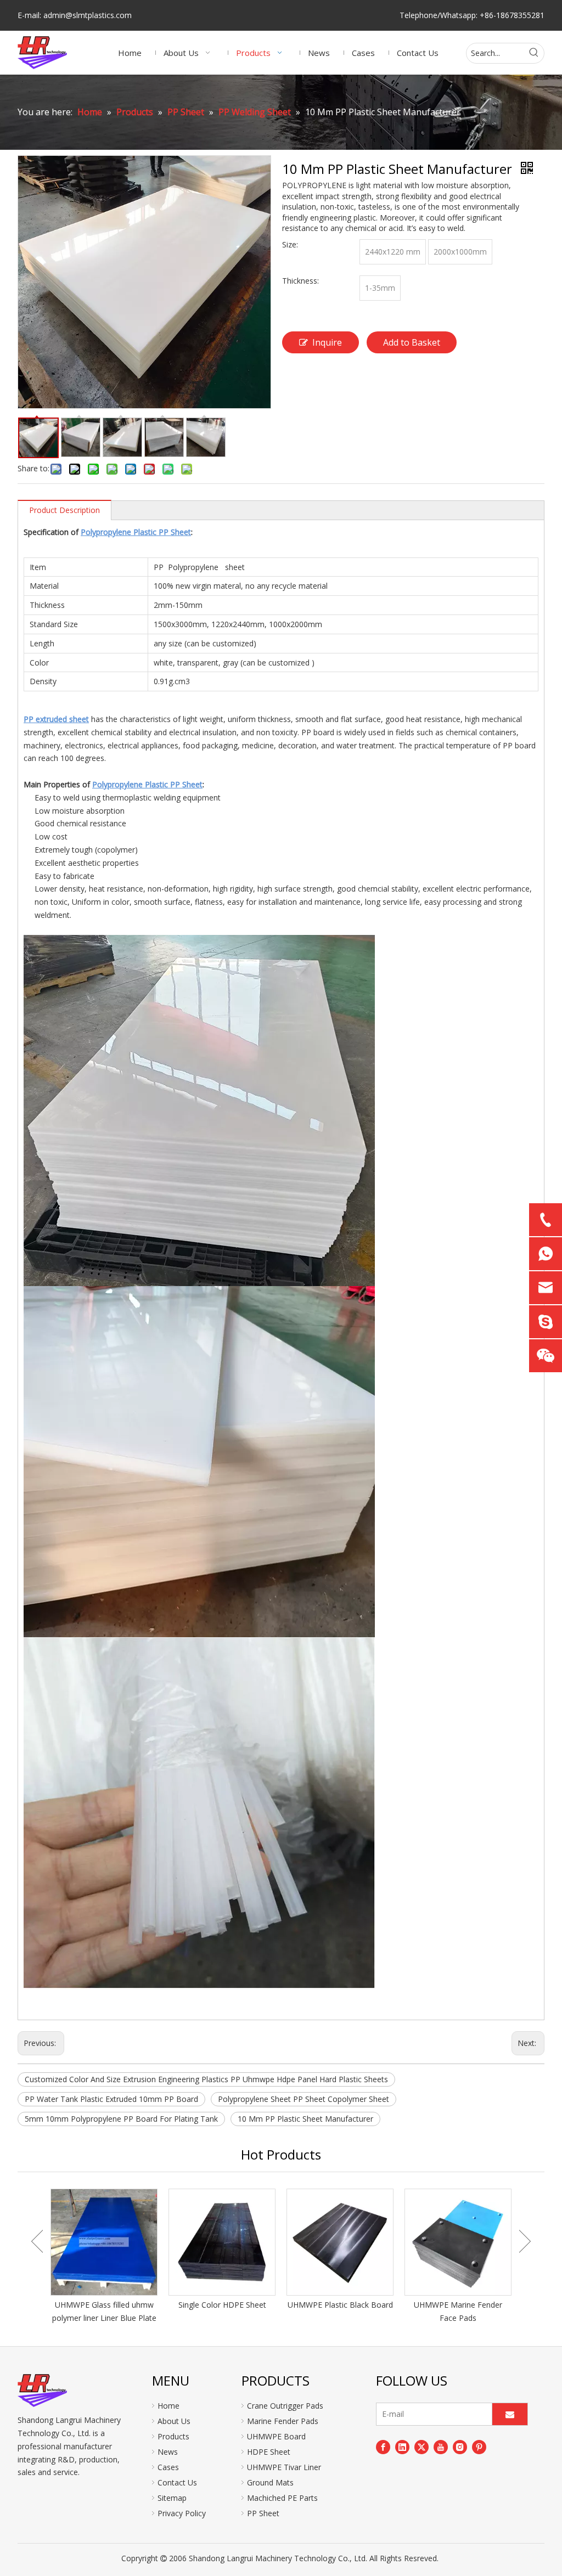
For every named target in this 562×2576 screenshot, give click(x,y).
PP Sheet (263, 2513)
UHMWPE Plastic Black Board (340, 2305)
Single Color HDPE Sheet (222, 2305)
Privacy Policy (182, 2513)
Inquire (327, 342)
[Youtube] (441, 2447)
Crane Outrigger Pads (285, 2406)
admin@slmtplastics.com (88, 15)
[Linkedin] (402, 2447)
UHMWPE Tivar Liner (284, 2467)
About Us (174, 2421)
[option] (104, 2257)
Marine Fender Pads (283, 2421)
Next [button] (525, 2241)
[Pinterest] (479, 2447)
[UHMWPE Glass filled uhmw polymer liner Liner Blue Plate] (104, 2242)
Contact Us (177, 2482)
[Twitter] (421, 2447)
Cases (168, 2467)
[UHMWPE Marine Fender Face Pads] (458, 2242)
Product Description (64, 510)
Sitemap (172, 2498)
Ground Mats (270, 2482)
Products (173, 2436)
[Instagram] (460, 2447)
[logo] (42, 2391)
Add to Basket (412, 342)
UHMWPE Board (276, 2436)
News (168, 2452)
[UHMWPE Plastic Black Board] (340, 2242)
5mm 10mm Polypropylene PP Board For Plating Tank (121, 2119)
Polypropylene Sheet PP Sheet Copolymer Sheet (304, 2099)
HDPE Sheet (269, 2452)
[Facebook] (383, 2447)
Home (168, 2406)
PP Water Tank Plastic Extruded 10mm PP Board (111, 2099)
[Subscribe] (510, 2414)
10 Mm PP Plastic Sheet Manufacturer (305, 2119)
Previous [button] (37, 2241)
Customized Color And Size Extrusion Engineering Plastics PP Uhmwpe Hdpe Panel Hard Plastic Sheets (206, 2079)
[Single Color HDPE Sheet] (222, 2242)
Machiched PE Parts (282, 2498)
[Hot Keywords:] (534, 53)
